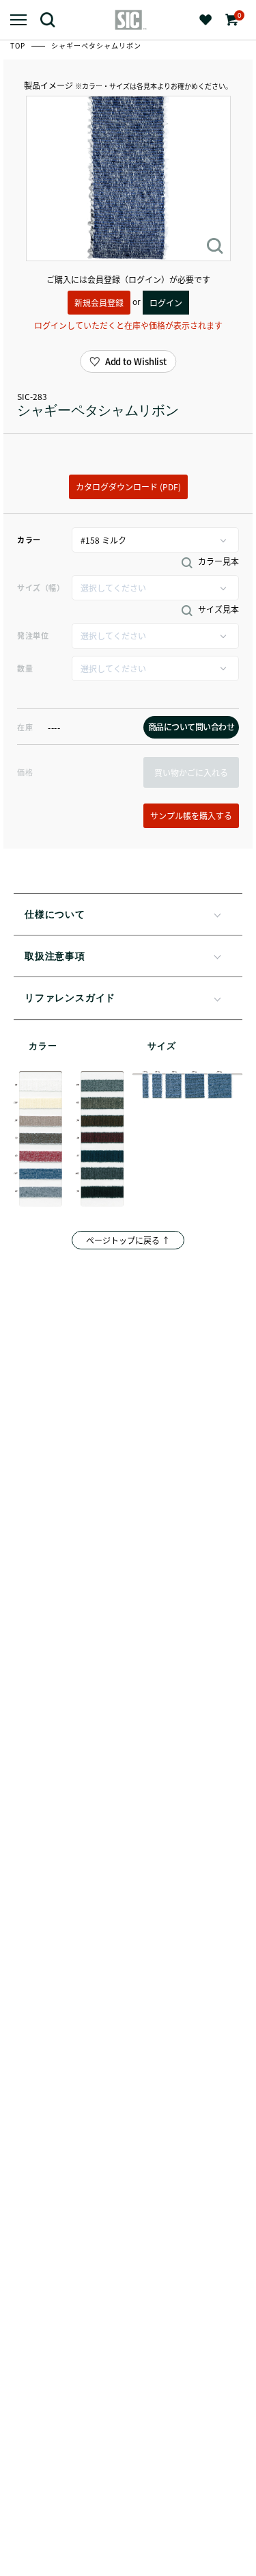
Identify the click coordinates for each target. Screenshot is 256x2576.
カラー (29, 540)
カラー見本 (217, 561)
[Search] (53, 19)
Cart (238, 15)
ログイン (166, 303)
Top (19, 45)
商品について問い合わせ (191, 727)
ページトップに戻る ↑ (128, 1240)
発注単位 (33, 635)
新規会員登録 (99, 303)
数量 (25, 668)
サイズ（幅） (41, 587)
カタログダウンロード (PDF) (128, 487)
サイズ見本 (217, 609)
